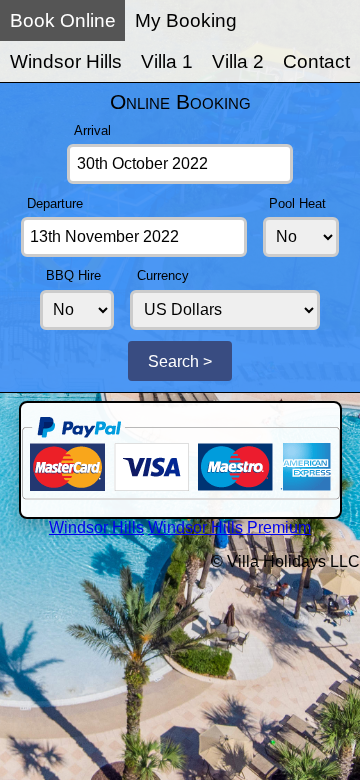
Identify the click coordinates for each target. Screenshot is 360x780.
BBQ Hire (73, 275)
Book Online (63, 20)
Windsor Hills (66, 61)
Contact (316, 61)
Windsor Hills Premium (229, 527)
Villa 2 (238, 61)
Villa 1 (167, 61)
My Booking (186, 20)
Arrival (92, 130)
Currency (163, 275)
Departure (55, 203)
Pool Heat (297, 203)
